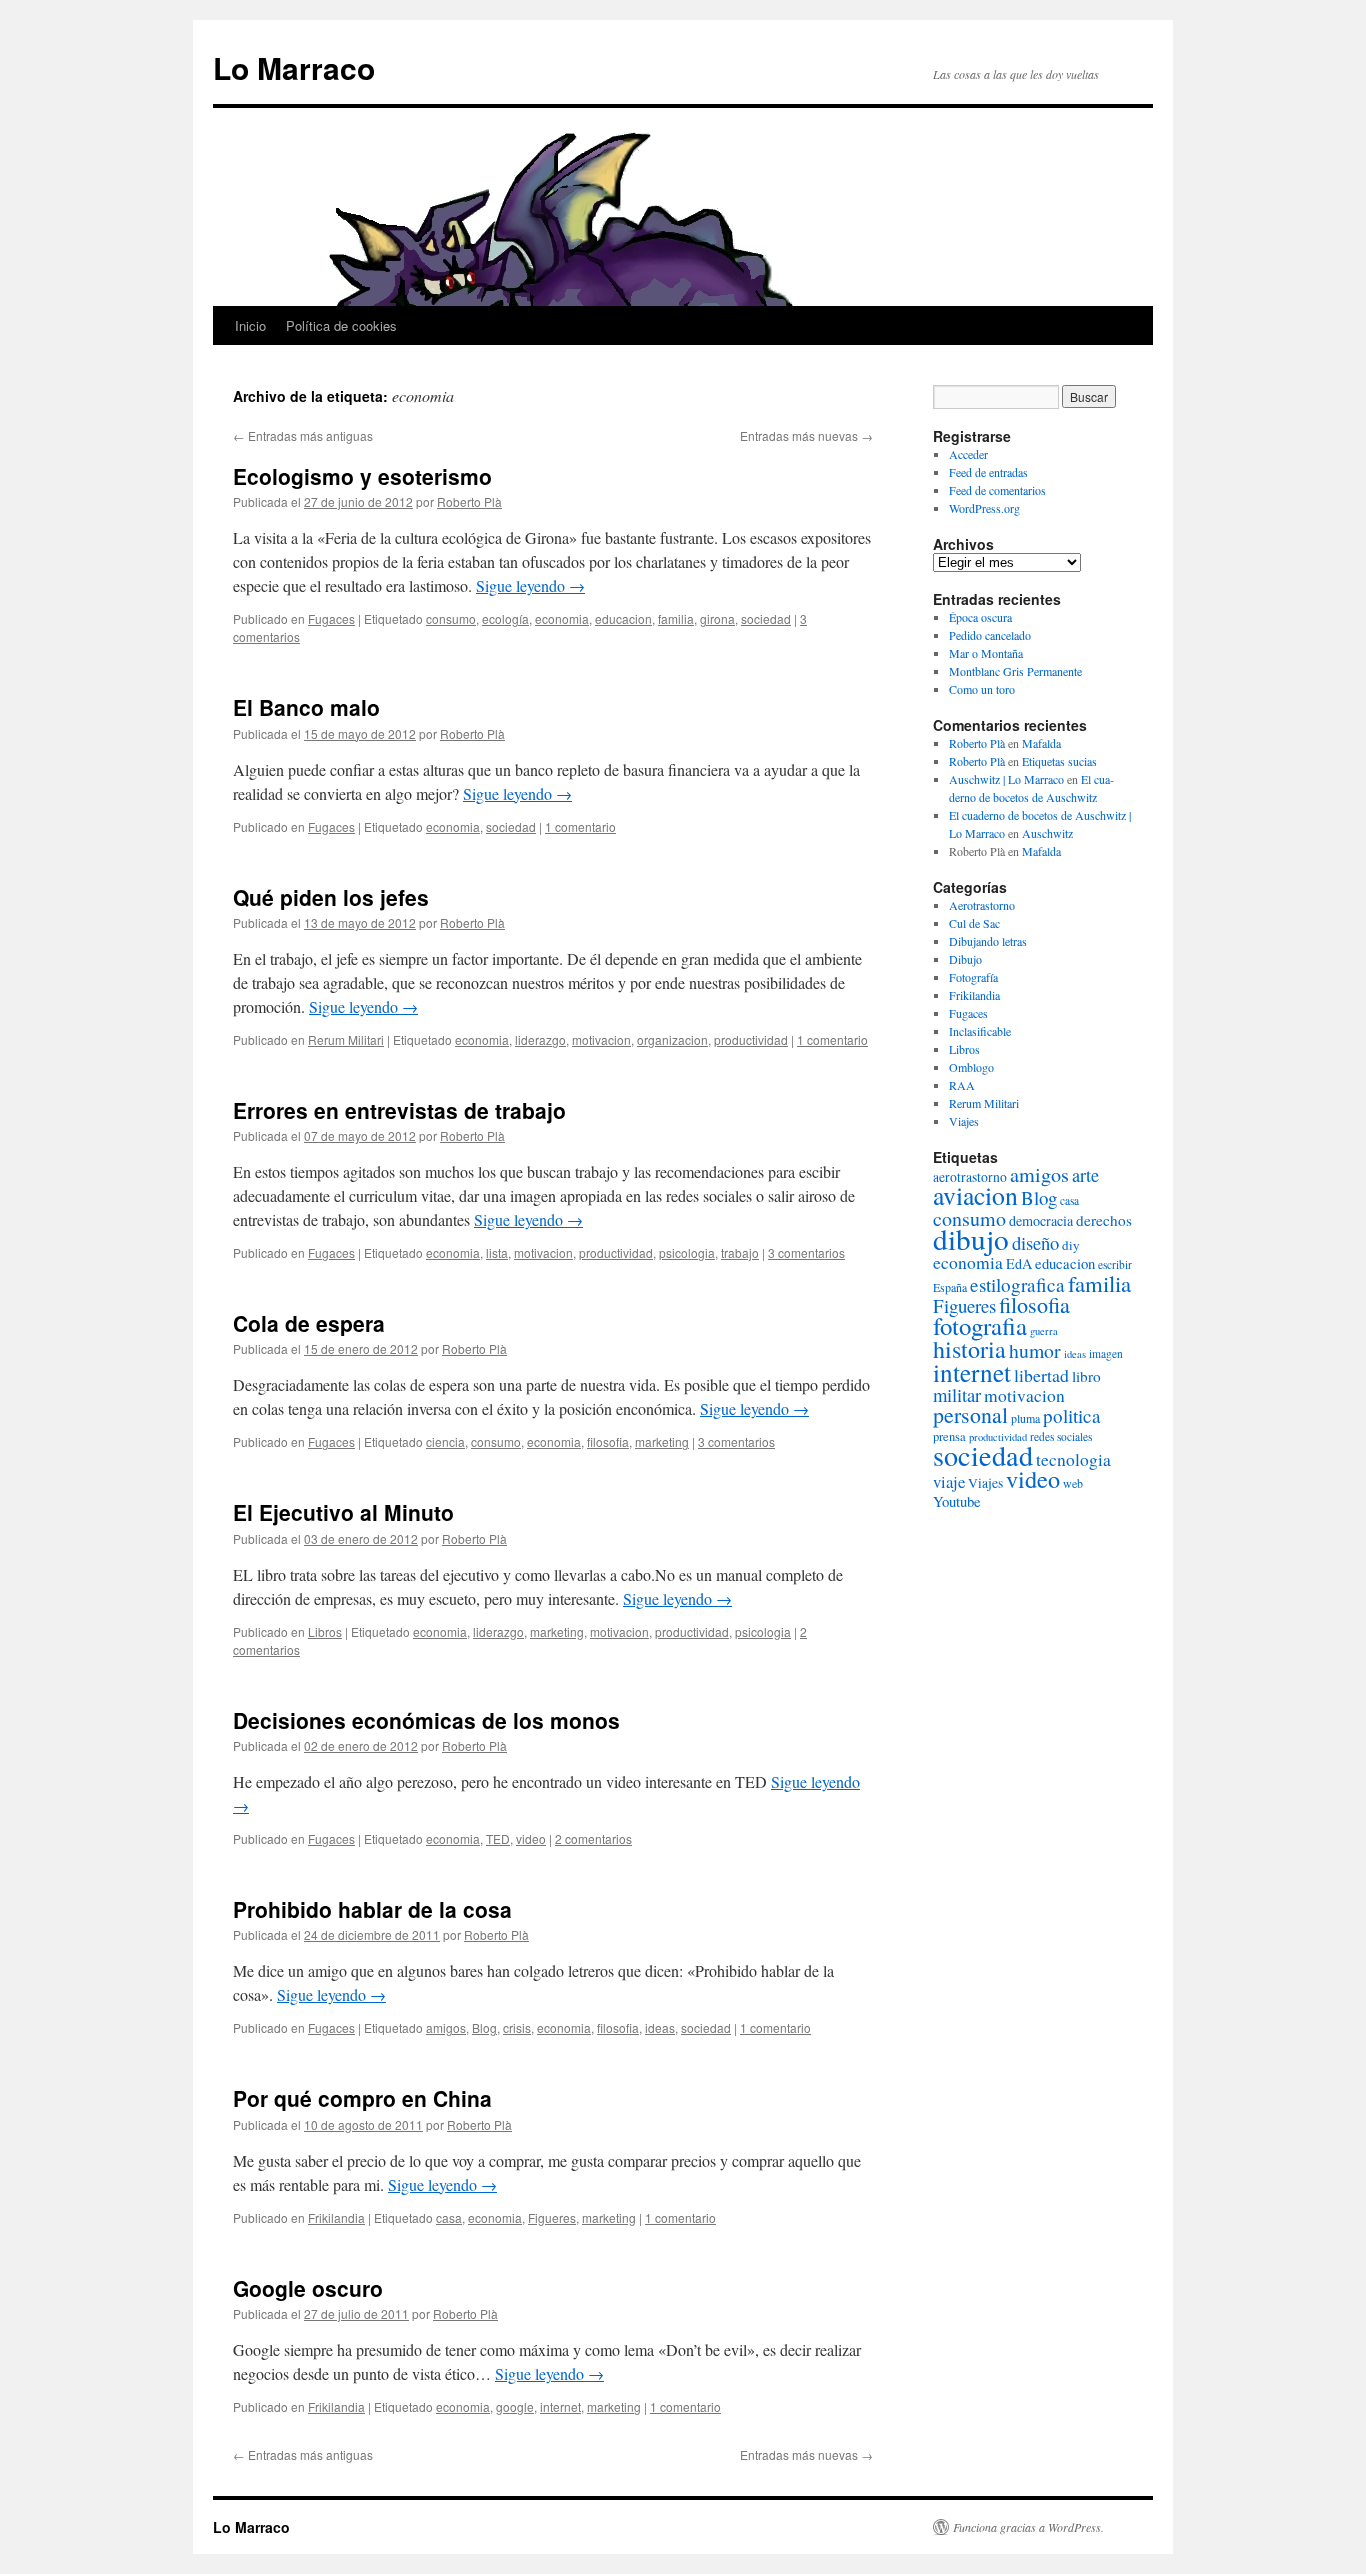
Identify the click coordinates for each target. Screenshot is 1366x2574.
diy (1071, 1245)
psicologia (687, 1252)
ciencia (445, 1441)
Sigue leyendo (530, 585)
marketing (662, 1441)
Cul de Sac (974, 923)
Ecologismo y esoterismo (362, 476)
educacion (623, 618)
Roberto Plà (469, 501)
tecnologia (1073, 1459)
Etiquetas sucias (1059, 761)
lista (497, 1252)
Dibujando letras (988, 941)
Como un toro (982, 689)
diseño (1035, 1242)
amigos (446, 2027)
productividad (751, 1039)
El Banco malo (306, 707)
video (531, 1838)
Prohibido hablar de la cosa (372, 1909)
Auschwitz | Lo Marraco (1006, 779)
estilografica (1017, 1284)
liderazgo (540, 1039)
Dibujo (965, 959)
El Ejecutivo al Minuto (343, 1512)
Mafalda (1041, 743)
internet (560, 2406)
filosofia (608, 1441)
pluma (1025, 1418)
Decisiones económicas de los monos (426, 1720)
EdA (1019, 1263)
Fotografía (973, 977)
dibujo (971, 1238)
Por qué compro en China (362, 2098)
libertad (1041, 1375)
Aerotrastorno (982, 905)
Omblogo (971, 1067)
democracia (1041, 1220)
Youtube (957, 1501)
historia (969, 1349)
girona (717, 618)
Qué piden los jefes (331, 897)
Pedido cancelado (990, 635)
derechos (1104, 1220)
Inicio (250, 325)
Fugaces (331, 618)
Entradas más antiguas (303, 435)
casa (449, 2217)
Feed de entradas (988, 472)
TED (498, 1838)
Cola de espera (309, 1323)
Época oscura (980, 617)
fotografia (980, 1325)
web (1073, 1483)
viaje (949, 1481)
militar (957, 1394)
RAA (962, 1085)
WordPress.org (984, 508)
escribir (1115, 1264)
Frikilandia (336, 2217)
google (515, 2406)
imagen (1106, 1353)
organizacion (672, 1039)
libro (1086, 1376)
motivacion (601, 1039)
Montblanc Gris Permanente (1015, 671)
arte (1085, 1175)
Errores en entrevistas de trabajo (399, 1110)
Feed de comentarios (997, 490)
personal (970, 1414)
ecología (505, 618)
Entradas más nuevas (806, 435)
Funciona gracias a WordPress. (1028, 2527)
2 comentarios (593, 1838)
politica (1072, 1415)
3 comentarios (806, 1252)
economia (562, 618)
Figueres (552, 2217)
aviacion (975, 1195)
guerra (1044, 1331)
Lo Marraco (294, 67)
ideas (660, 2027)
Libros (325, 1631)
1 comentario (580, 826)
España (950, 1287)
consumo (451, 618)
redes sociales (1061, 1436)
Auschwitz (1047, 833)
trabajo (740, 1252)
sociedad (766, 618)
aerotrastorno (970, 1177)
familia (676, 618)
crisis (517, 2027)
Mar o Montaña (986, 653)
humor (1035, 1350)
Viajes (964, 1121)
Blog (484, 2027)
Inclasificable (980, 1031)
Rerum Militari (346, 1039)
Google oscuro (308, 2288)
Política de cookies (341, 325)
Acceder (968, 454)
